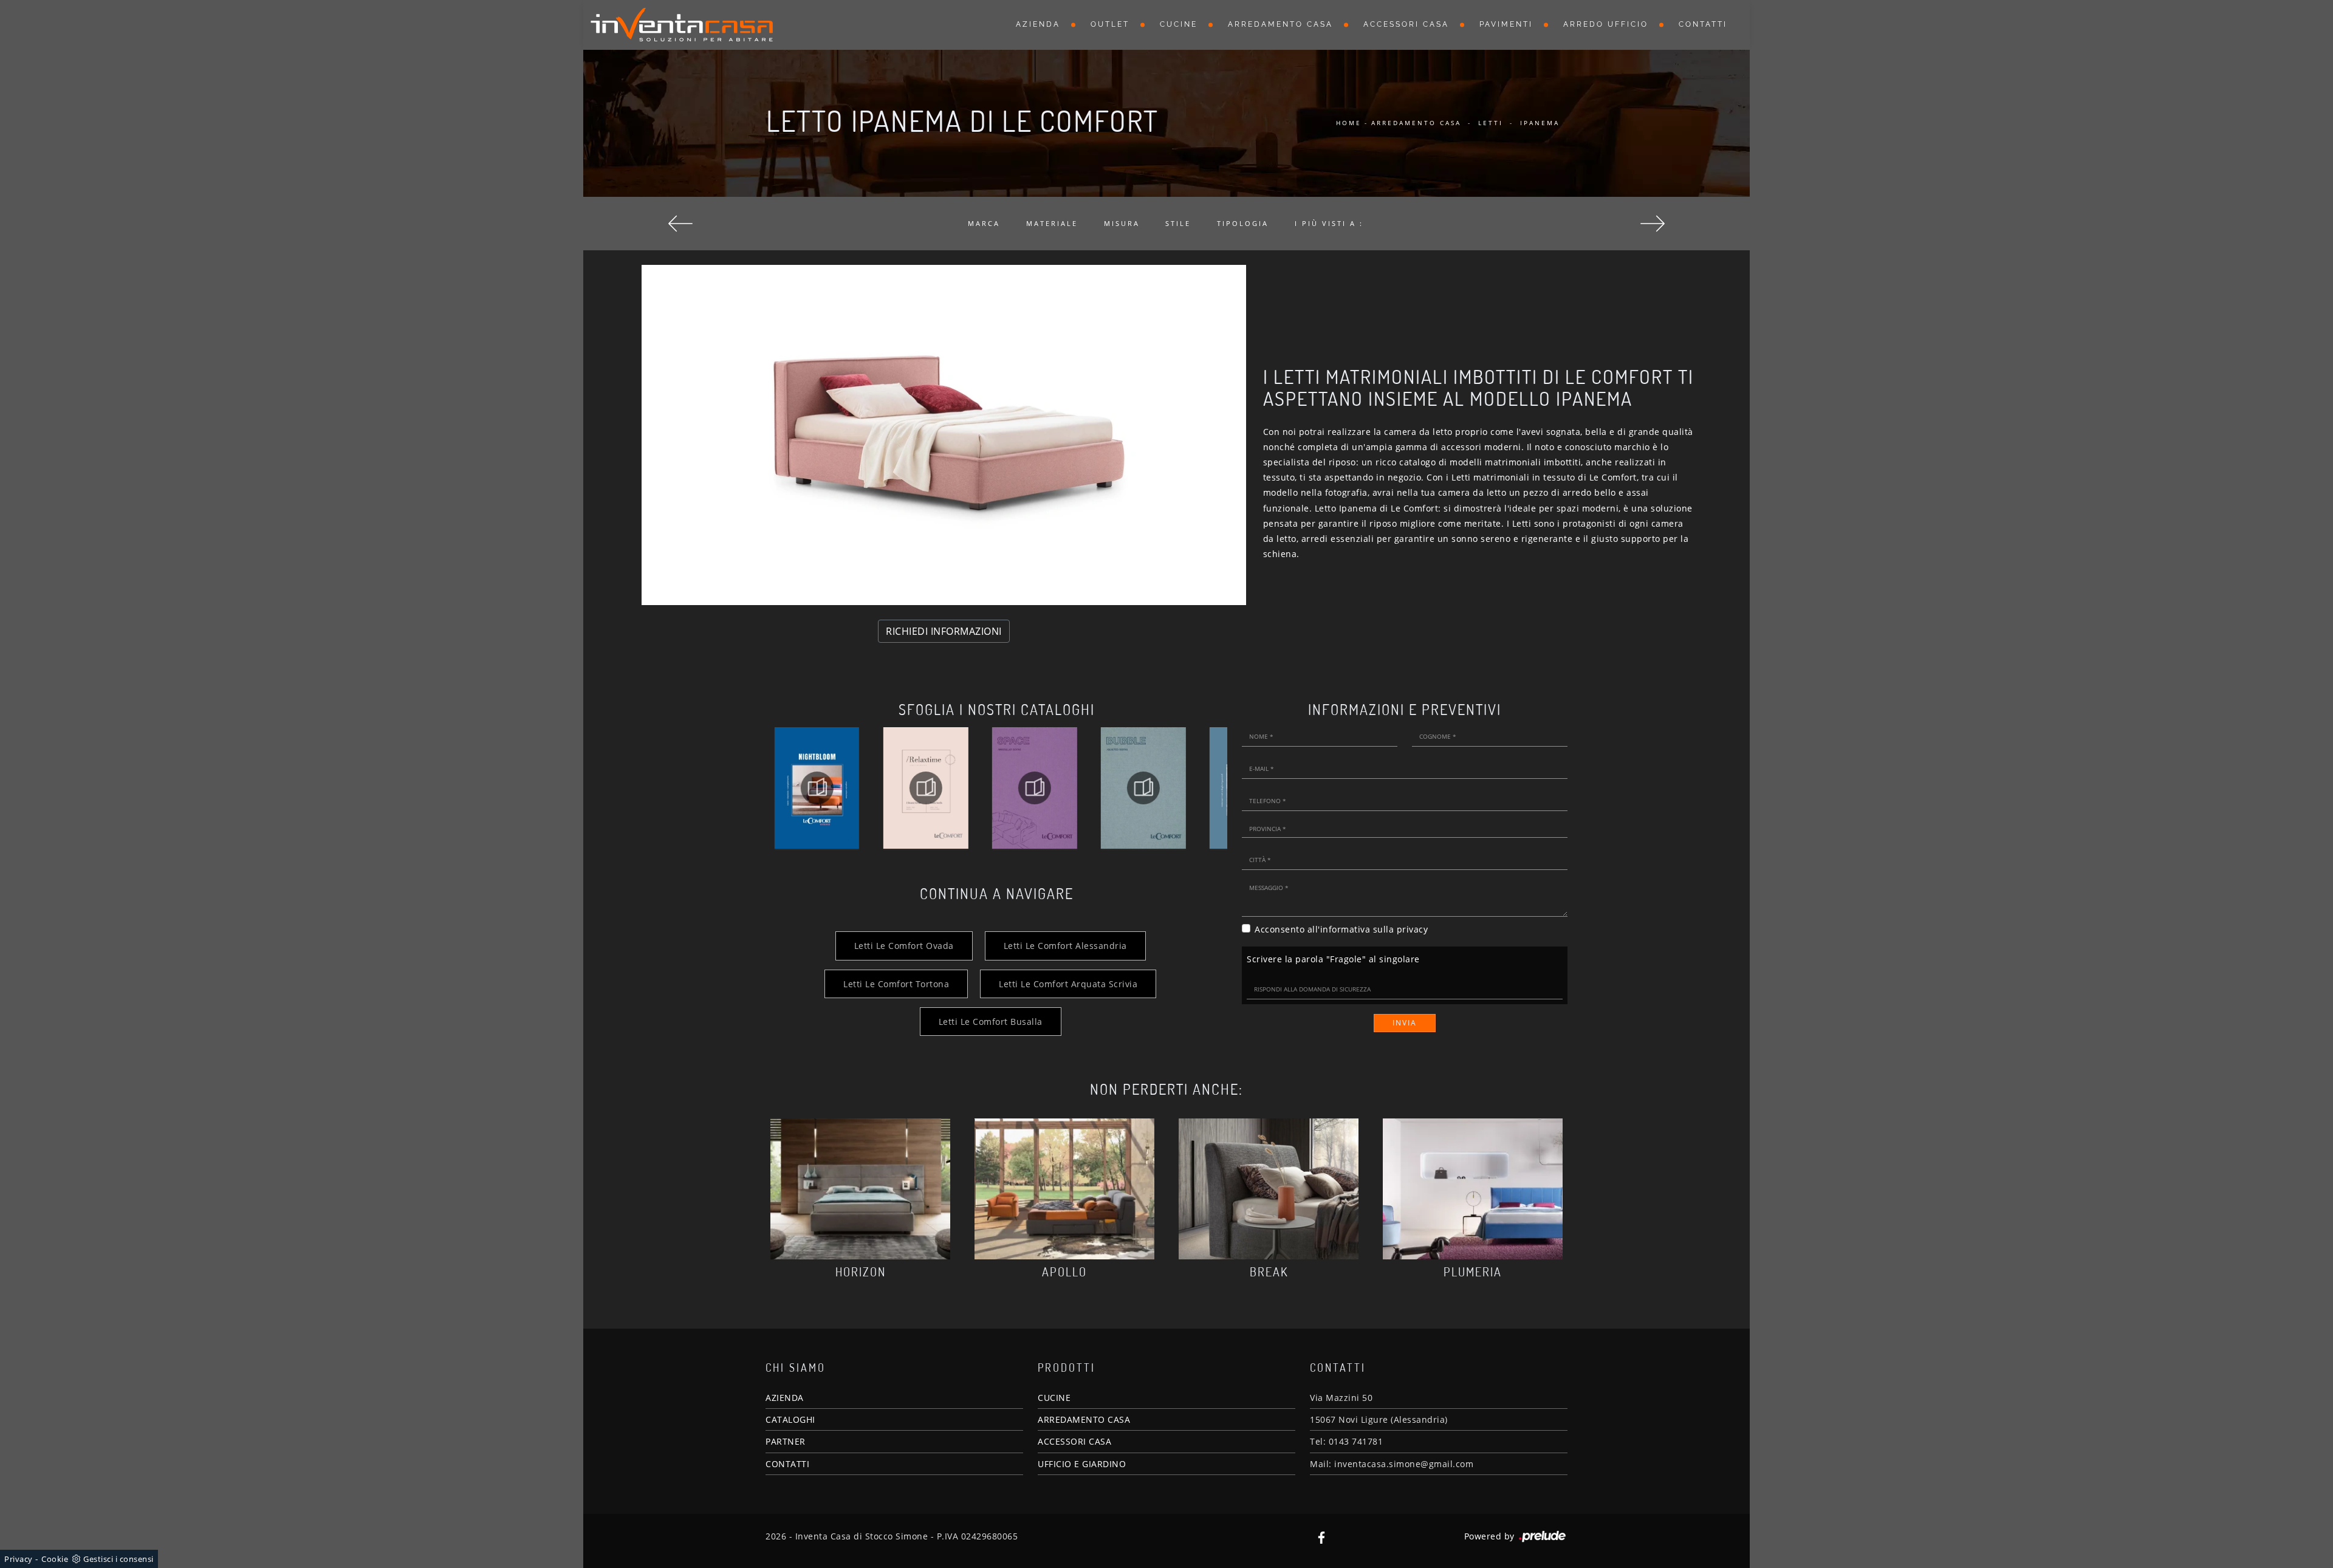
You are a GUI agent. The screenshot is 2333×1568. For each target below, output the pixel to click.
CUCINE (1054, 1398)
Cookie (55, 1559)
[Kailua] (680, 224)
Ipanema (1540, 123)
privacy (1413, 929)
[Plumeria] (1473, 1189)
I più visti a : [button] (1329, 223)
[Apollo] (1064, 1189)
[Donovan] (1653, 224)
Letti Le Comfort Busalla (991, 1022)
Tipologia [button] (1243, 223)
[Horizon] (860, 1189)
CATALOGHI (790, 1419)
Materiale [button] (1052, 223)
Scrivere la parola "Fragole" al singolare (1333, 959)
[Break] (1269, 1189)
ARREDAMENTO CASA (1084, 1419)
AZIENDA (785, 1398)
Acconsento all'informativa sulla (1341, 929)
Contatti (1703, 24)
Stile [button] (1178, 223)
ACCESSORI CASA (1074, 1441)
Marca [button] (984, 223)
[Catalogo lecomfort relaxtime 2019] (926, 788)
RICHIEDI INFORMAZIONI (944, 631)
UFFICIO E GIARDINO (1082, 1464)
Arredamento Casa (1280, 24)
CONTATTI (787, 1464)
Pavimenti (1506, 24)
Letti (1491, 123)
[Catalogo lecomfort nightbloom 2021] (817, 788)
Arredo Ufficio (1606, 24)
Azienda (1038, 24)
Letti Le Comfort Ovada (904, 946)
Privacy (19, 1559)
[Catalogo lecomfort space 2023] (1034, 788)
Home (1349, 123)
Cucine (1179, 24)
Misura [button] (1122, 223)
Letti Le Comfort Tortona (896, 984)
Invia (1405, 1023)
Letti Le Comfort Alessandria (1065, 946)
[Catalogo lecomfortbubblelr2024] (1143, 788)
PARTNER (786, 1441)
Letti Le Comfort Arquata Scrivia (1068, 984)
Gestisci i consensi (118, 1559)
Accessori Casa (1406, 24)
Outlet (1110, 24)
